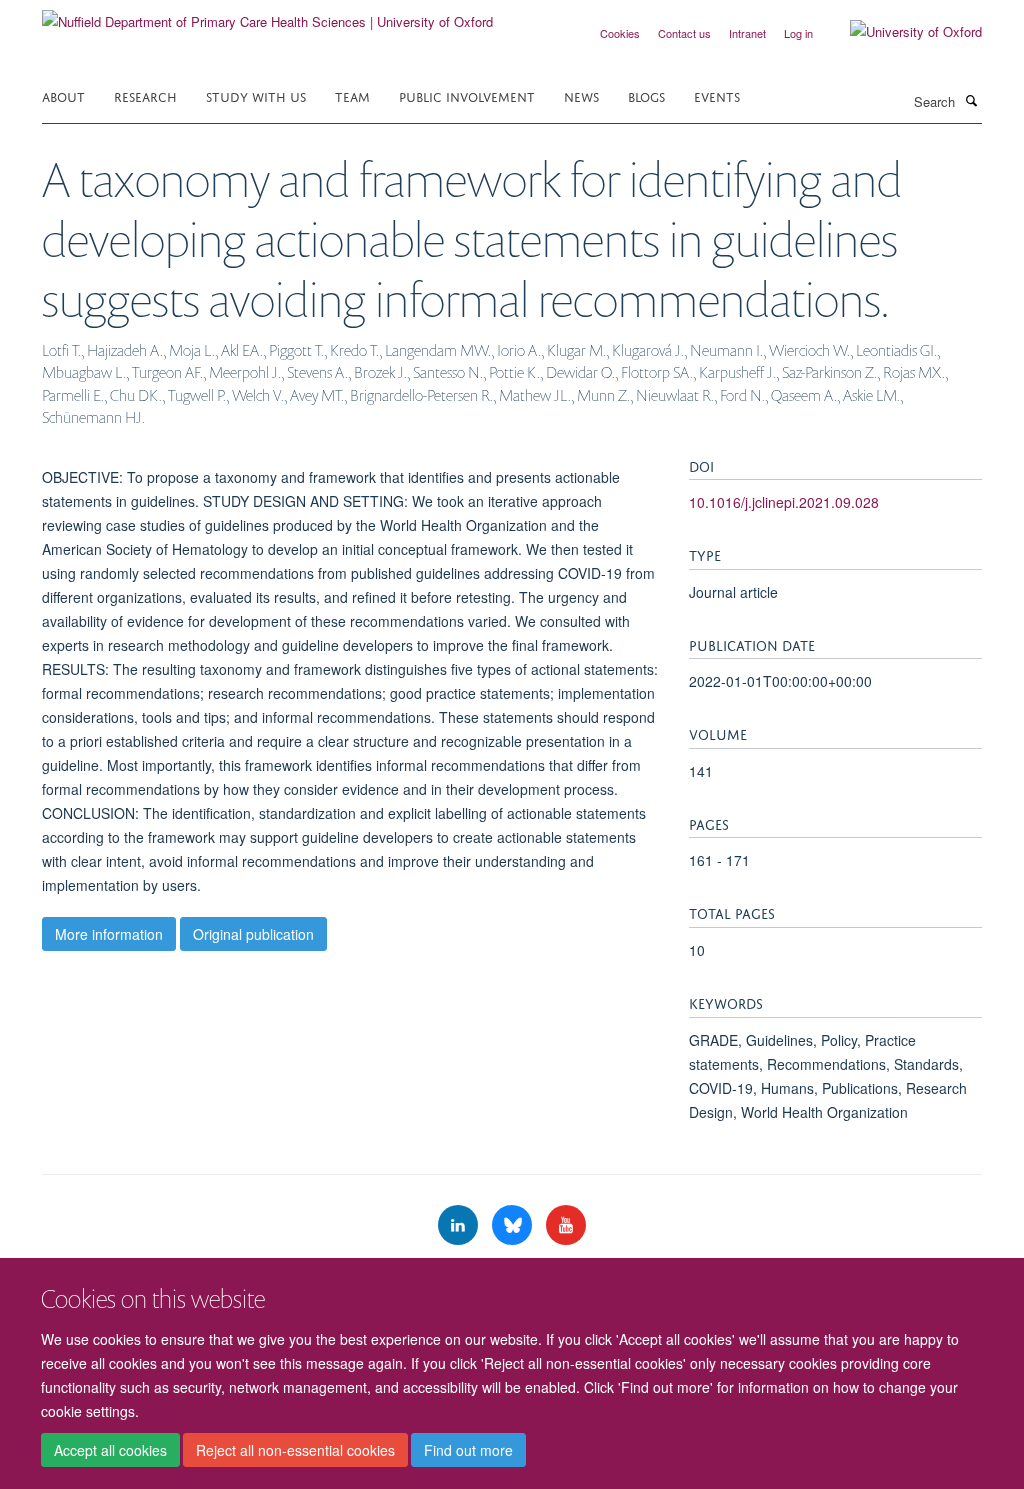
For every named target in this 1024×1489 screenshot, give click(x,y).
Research (145, 95)
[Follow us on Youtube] (566, 1225)
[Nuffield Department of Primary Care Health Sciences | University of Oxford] (267, 14)
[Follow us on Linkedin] (460, 1225)
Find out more (468, 1450)
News (581, 95)
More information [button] (109, 934)
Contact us (684, 33)
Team (352, 95)
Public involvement (467, 95)
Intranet (747, 33)
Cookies (620, 33)
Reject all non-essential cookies (295, 1450)
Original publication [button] (253, 934)
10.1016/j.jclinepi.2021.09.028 (784, 502)
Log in (798, 33)
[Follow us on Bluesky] (514, 1225)
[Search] (971, 100)
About (63, 95)
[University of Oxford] (901, 32)
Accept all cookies (110, 1450)
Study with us (256, 95)
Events (717, 95)
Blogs (646, 95)
